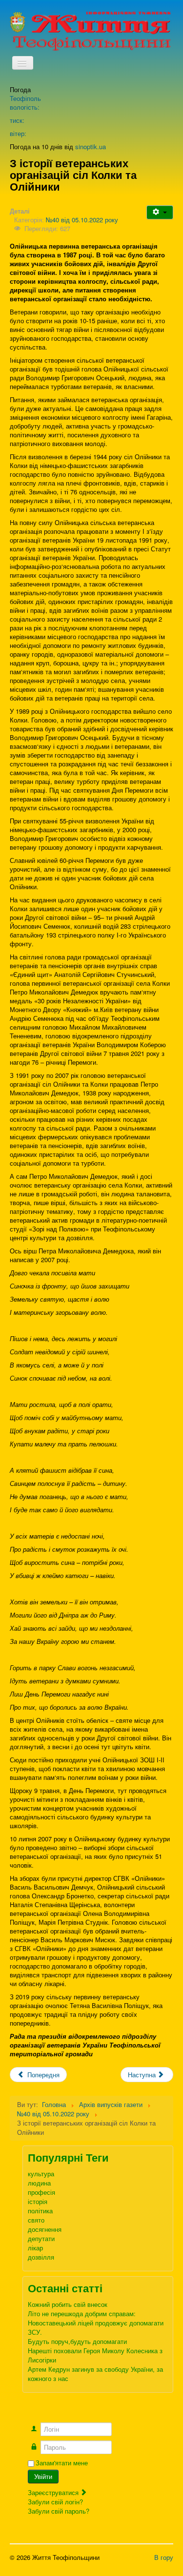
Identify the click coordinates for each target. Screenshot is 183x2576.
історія (38, 2201)
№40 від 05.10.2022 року (82, 220)
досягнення (45, 2229)
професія (41, 2192)
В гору (164, 2557)
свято (36, 2220)
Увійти (43, 2476)
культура (41, 2174)
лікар (35, 2248)
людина (39, 2183)
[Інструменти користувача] (160, 212)
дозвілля (41, 2257)
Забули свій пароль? (59, 2511)
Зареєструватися (54, 2492)
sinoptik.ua (91, 146)
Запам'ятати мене (62, 2463)
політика (40, 2211)
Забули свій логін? (55, 2502)
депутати (41, 2238)
